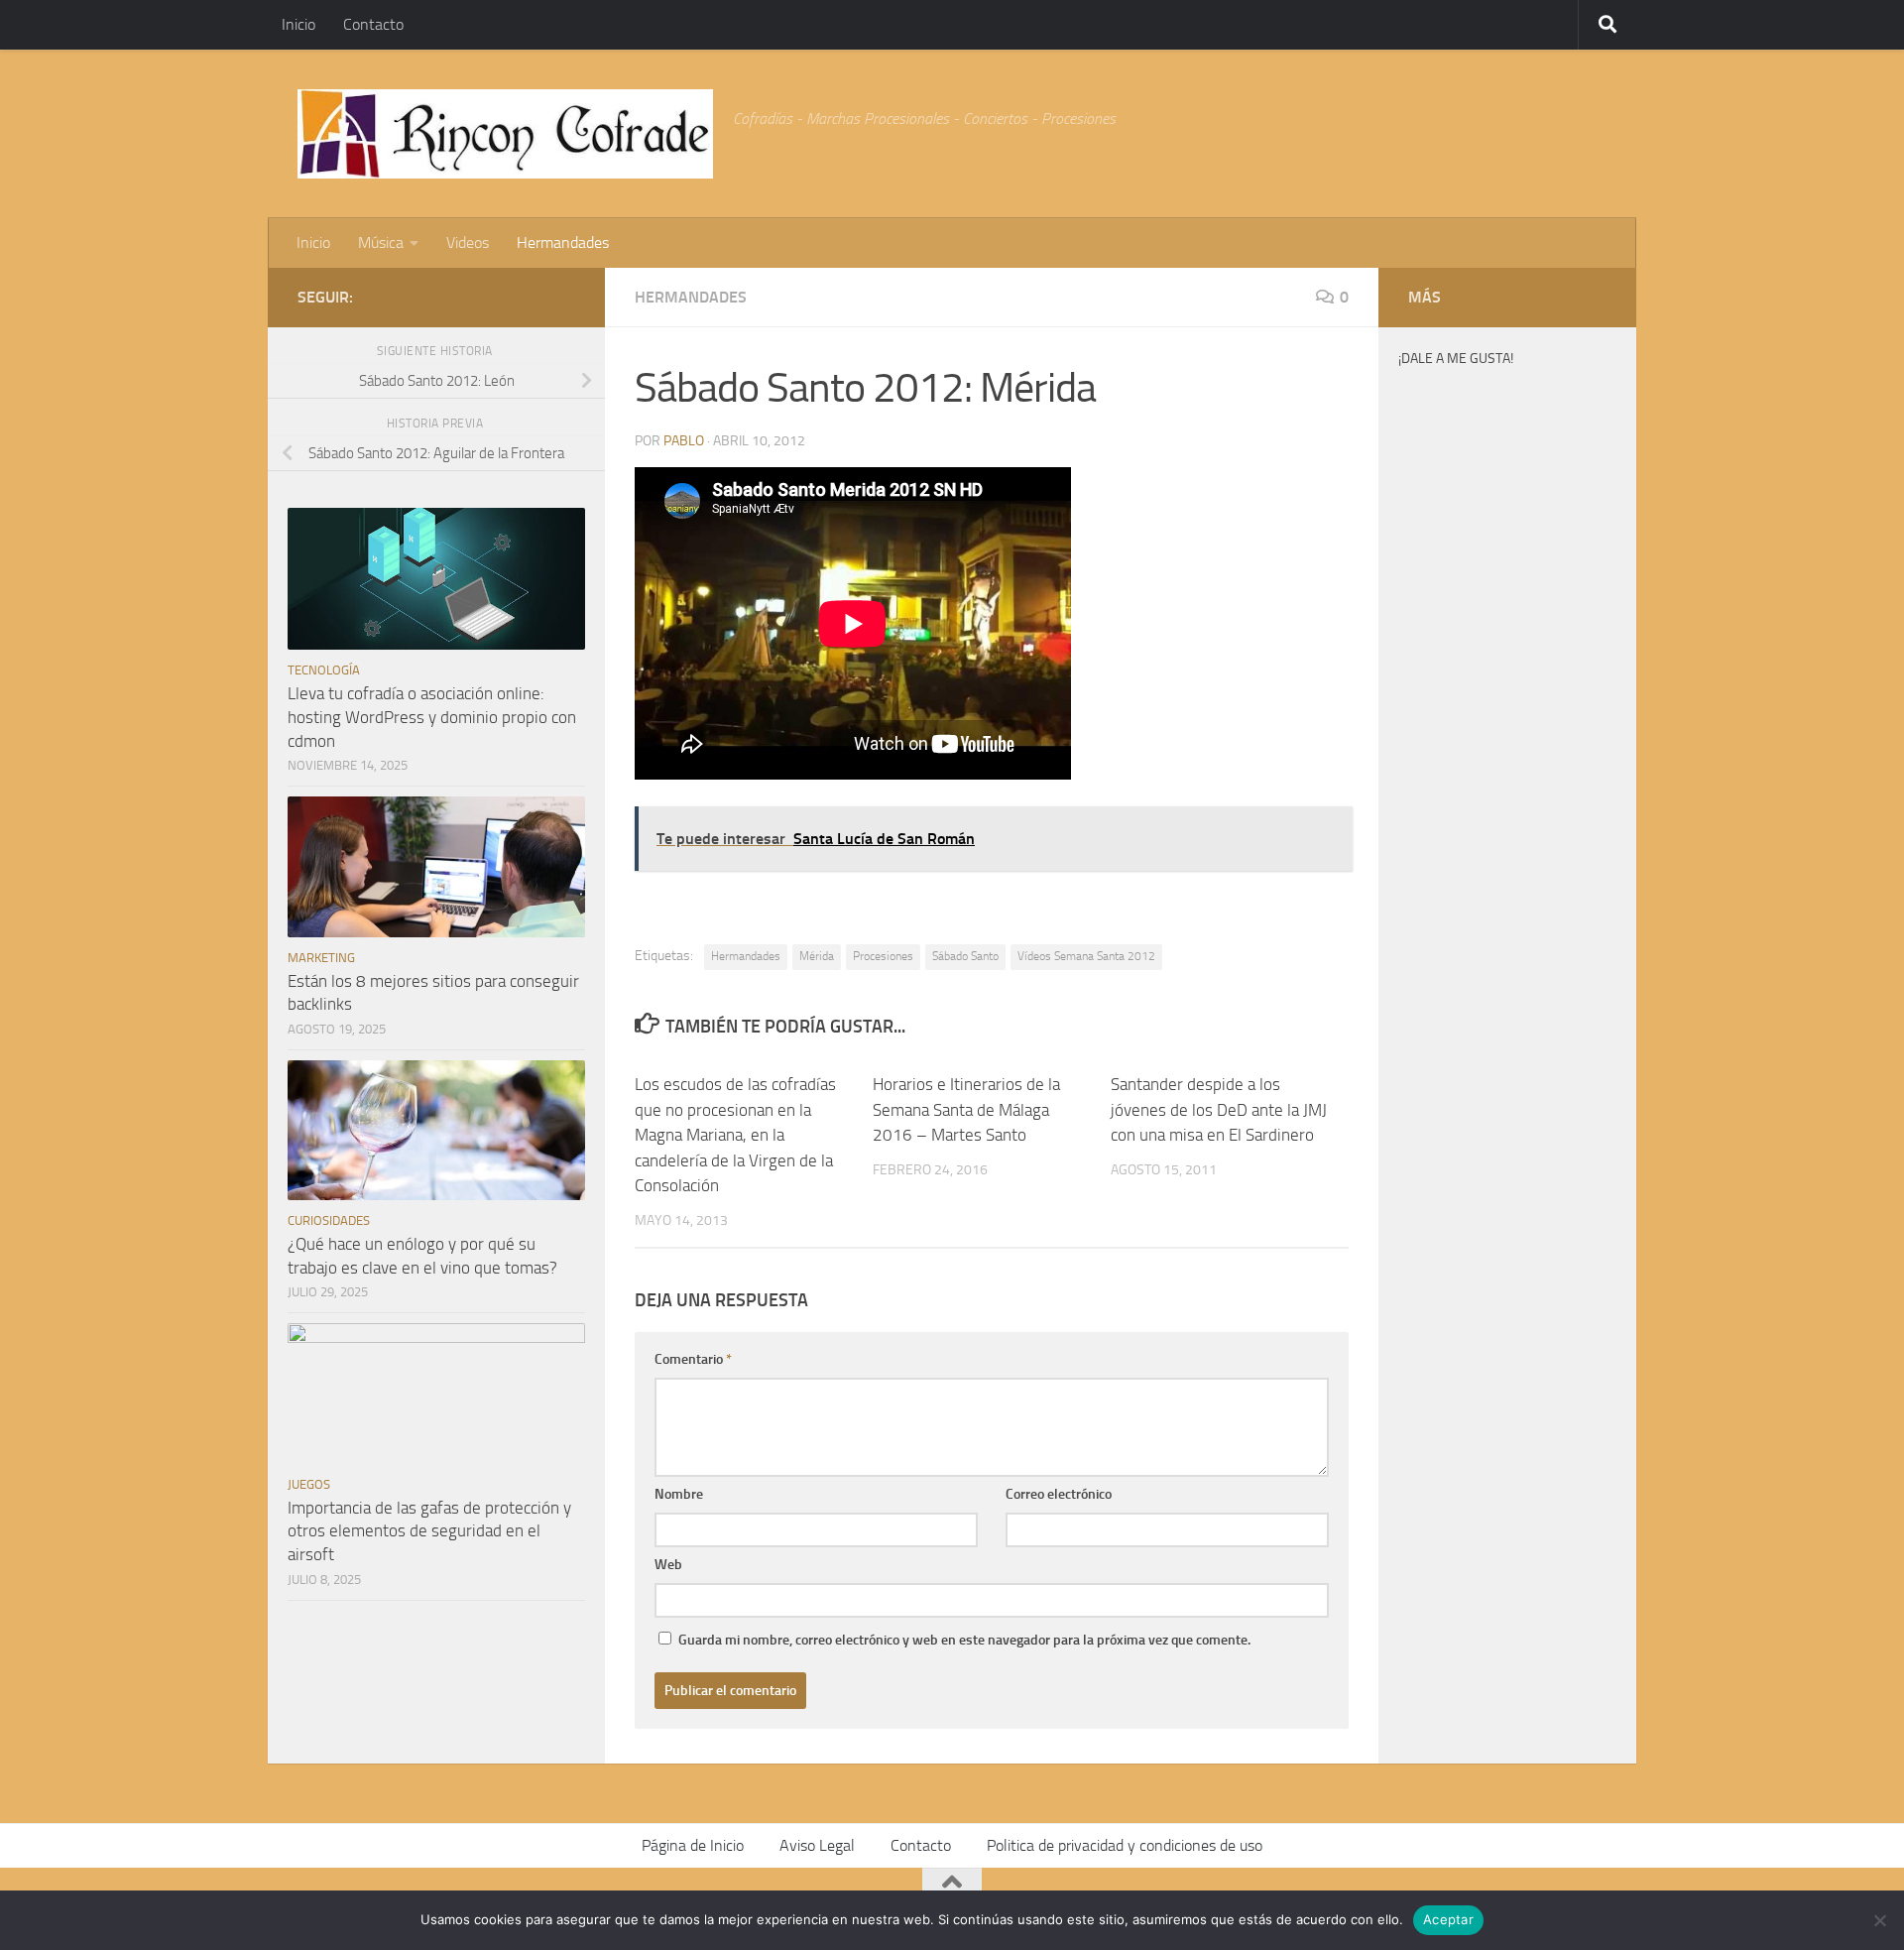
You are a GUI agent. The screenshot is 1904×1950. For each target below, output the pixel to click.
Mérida (817, 956)
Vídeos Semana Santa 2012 (1086, 956)
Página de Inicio (693, 1845)
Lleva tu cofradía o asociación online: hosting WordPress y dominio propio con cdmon (432, 717)
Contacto (373, 24)
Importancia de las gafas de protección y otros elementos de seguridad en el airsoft (429, 1531)
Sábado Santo (965, 956)
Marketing (321, 958)
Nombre (679, 1494)
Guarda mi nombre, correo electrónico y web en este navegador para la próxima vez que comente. (964, 1640)
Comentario (693, 1359)
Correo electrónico (1059, 1494)
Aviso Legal (817, 1845)
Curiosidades (329, 1220)
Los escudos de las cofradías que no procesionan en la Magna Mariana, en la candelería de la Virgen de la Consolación (735, 1135)
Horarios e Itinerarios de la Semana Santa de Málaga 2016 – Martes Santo (966, 1109)
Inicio (298, 24)
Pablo (684, 441)
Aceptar (1448, 1919)
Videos (468, 243)
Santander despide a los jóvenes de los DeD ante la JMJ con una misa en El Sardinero (1219, 1109)
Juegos (309, 1484)
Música (381, 243)
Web (668, 1565)
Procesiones (883, 956)
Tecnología (324, 670)
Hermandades (563, 243)
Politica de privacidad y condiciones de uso (1125, 1845)
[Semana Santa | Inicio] (505, 134)
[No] (1879, 1920)
